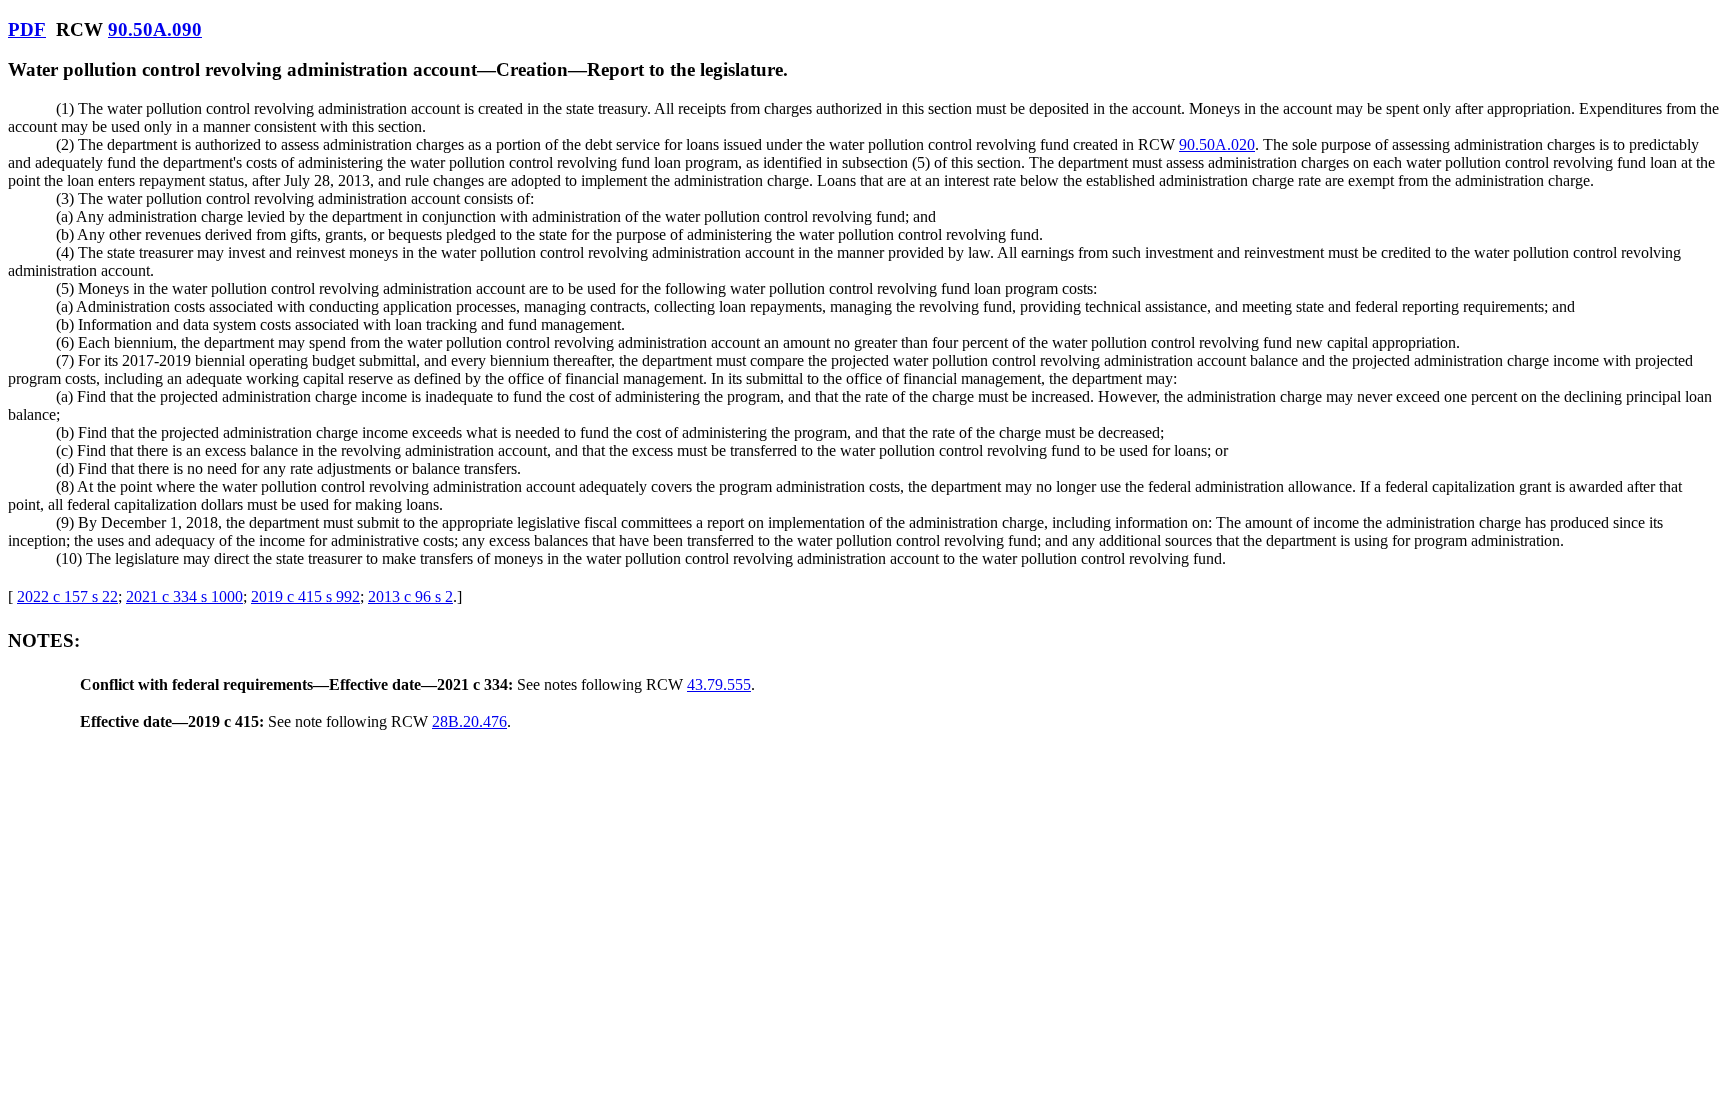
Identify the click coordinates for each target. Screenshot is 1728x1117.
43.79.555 (719, 684)
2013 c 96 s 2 (410, 596)
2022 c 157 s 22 (67, 596)
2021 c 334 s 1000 (184, 596)
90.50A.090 (155, 29)
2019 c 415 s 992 (305, 596)
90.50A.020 (1217, 144)
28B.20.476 (469, 721)
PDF (27, 29)
